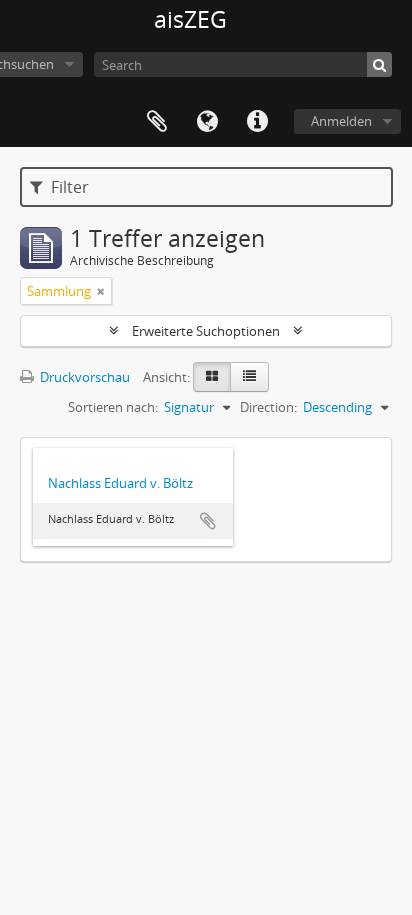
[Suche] (379, 64)
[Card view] (212, 377)
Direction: (268, 407)
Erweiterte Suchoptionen (206, 331)
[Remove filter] (101, 291)
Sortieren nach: (113, 407)
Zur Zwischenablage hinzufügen (208, 521)
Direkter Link (257, 122)
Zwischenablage (157, 122)
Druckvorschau (83, 377)
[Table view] (249, 377)
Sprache (207, 122)
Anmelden (341, 121)
